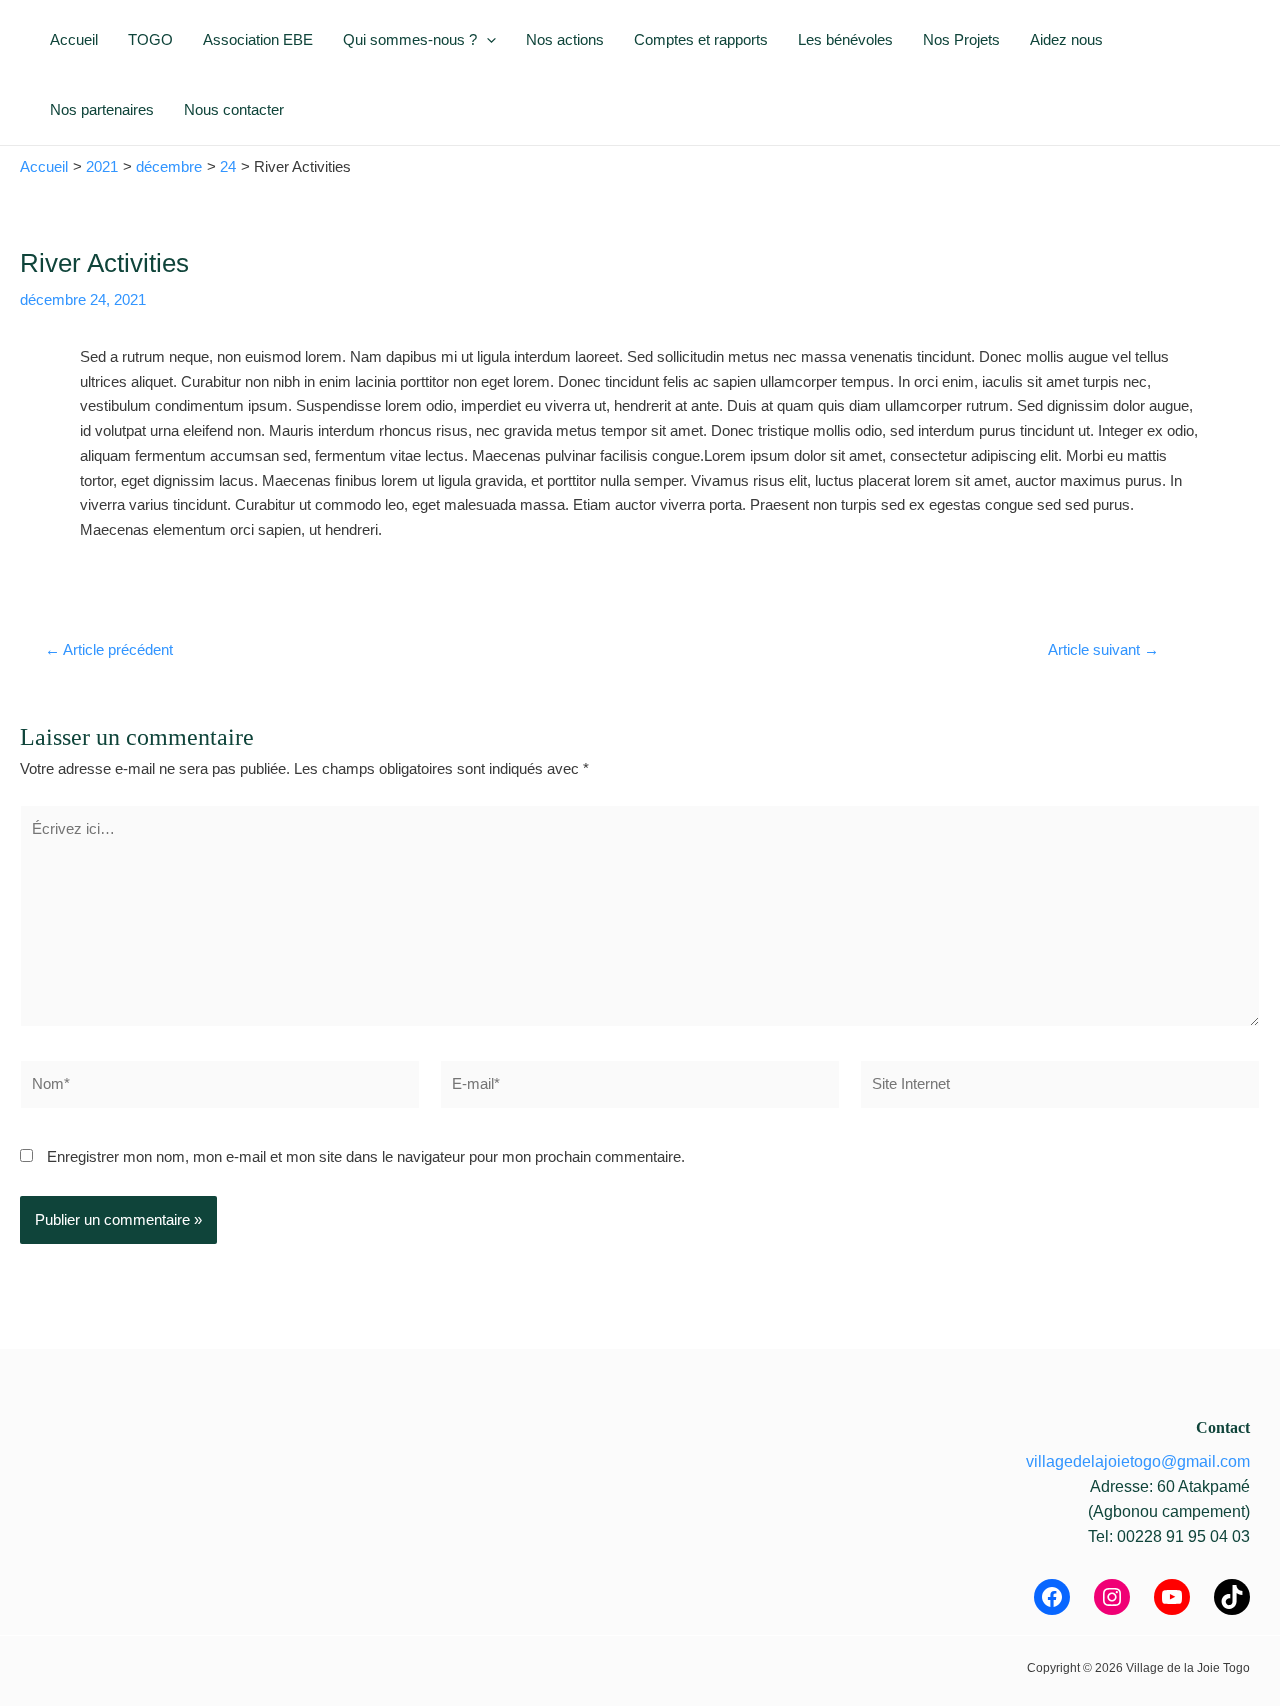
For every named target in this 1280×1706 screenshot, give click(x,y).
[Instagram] (1112, 1597)
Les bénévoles (845, 39)
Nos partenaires (102, 109)
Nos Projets (961, 39)
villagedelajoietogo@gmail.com (1138, 1461)
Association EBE (258, 39)
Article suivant (1103, 649)
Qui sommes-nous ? (410, 39)
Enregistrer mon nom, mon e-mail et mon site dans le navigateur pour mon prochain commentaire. (366, 1156)
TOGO (150, 39)
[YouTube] (1172, 1597)
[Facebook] (1052, 1597)
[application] (486, 40)
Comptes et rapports (701, 39)
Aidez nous (1066, 39)
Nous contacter (234, 109)
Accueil (74, 39)
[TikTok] (1232, 1597)
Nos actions (565, 39)
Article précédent (109, 649)
